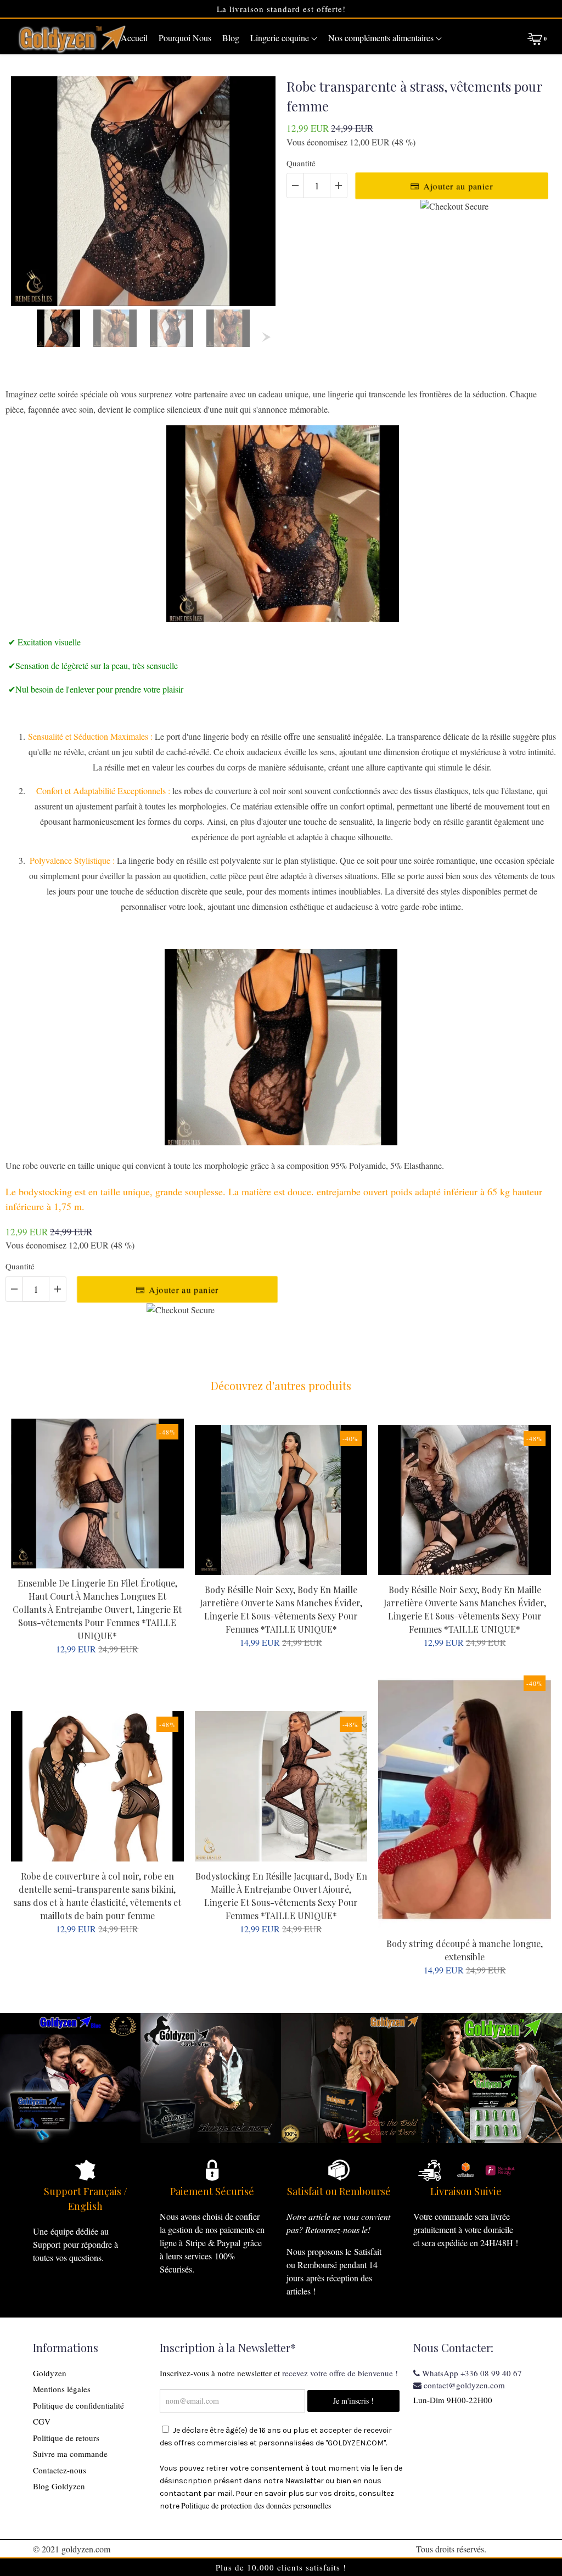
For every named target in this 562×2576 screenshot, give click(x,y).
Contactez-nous (60, 2470)
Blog (231, 38)
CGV (42, 2421)
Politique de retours (66, 2438)
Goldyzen (50, 2373)
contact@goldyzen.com (463, 2385)
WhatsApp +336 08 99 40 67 (471, 2373)
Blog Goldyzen (59, 2486)
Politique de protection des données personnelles (256, 2505)
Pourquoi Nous (185, 38)
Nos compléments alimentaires (382, 38)
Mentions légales (62, 2389)
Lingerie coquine (281, 38)
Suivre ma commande (70, 2454)
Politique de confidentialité (78, 2405)
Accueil (134, 38)
